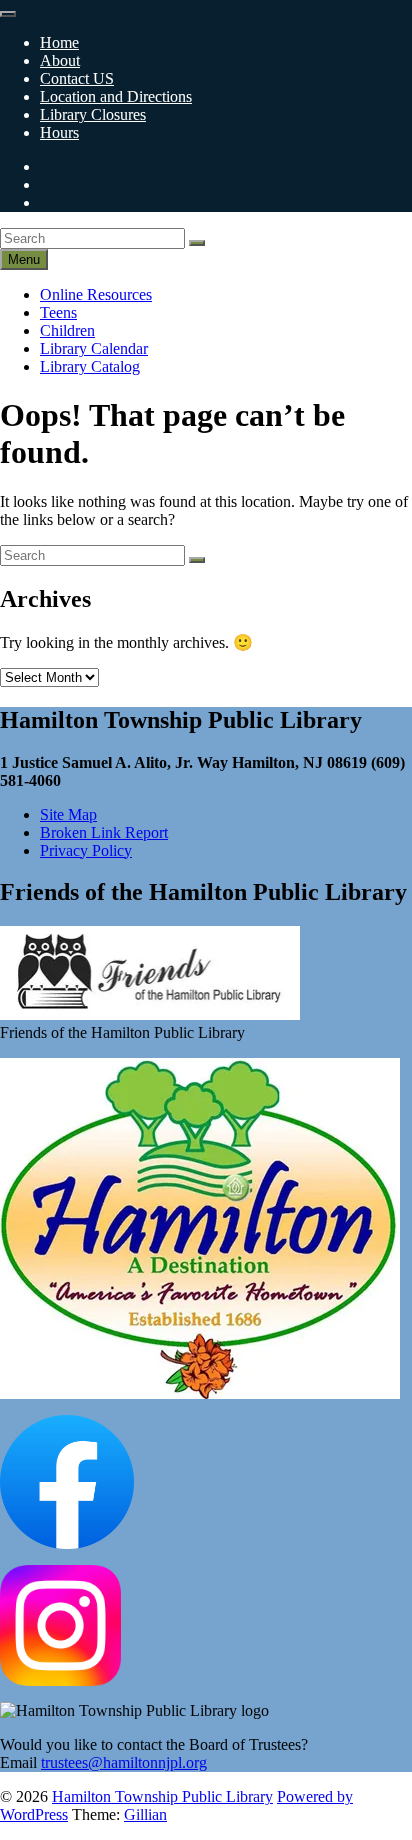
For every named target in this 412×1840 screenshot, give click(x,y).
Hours (59, 132)
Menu (24, 259)
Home (59, 42)
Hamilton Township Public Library (162, 1796)
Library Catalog (90, 366)
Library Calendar (94, 348)
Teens (58, 312)
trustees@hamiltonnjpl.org (124, 1762)
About (60, 60)
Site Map (68, 814)
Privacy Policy (86, 850)
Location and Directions (116, 96)
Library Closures (93, 114)
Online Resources (96, 294)
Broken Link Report (104, 832)
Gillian (145, 1814)
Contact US (77, 78)
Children (67, 330)
